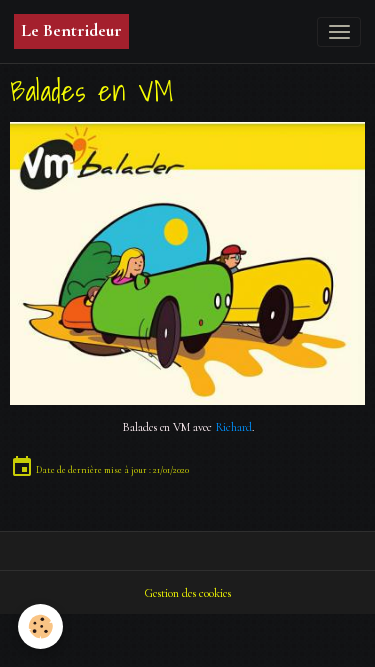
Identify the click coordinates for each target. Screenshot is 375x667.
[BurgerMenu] (339, 32)
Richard (233, 427)
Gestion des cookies (188, 593)
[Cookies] (40, 626)
